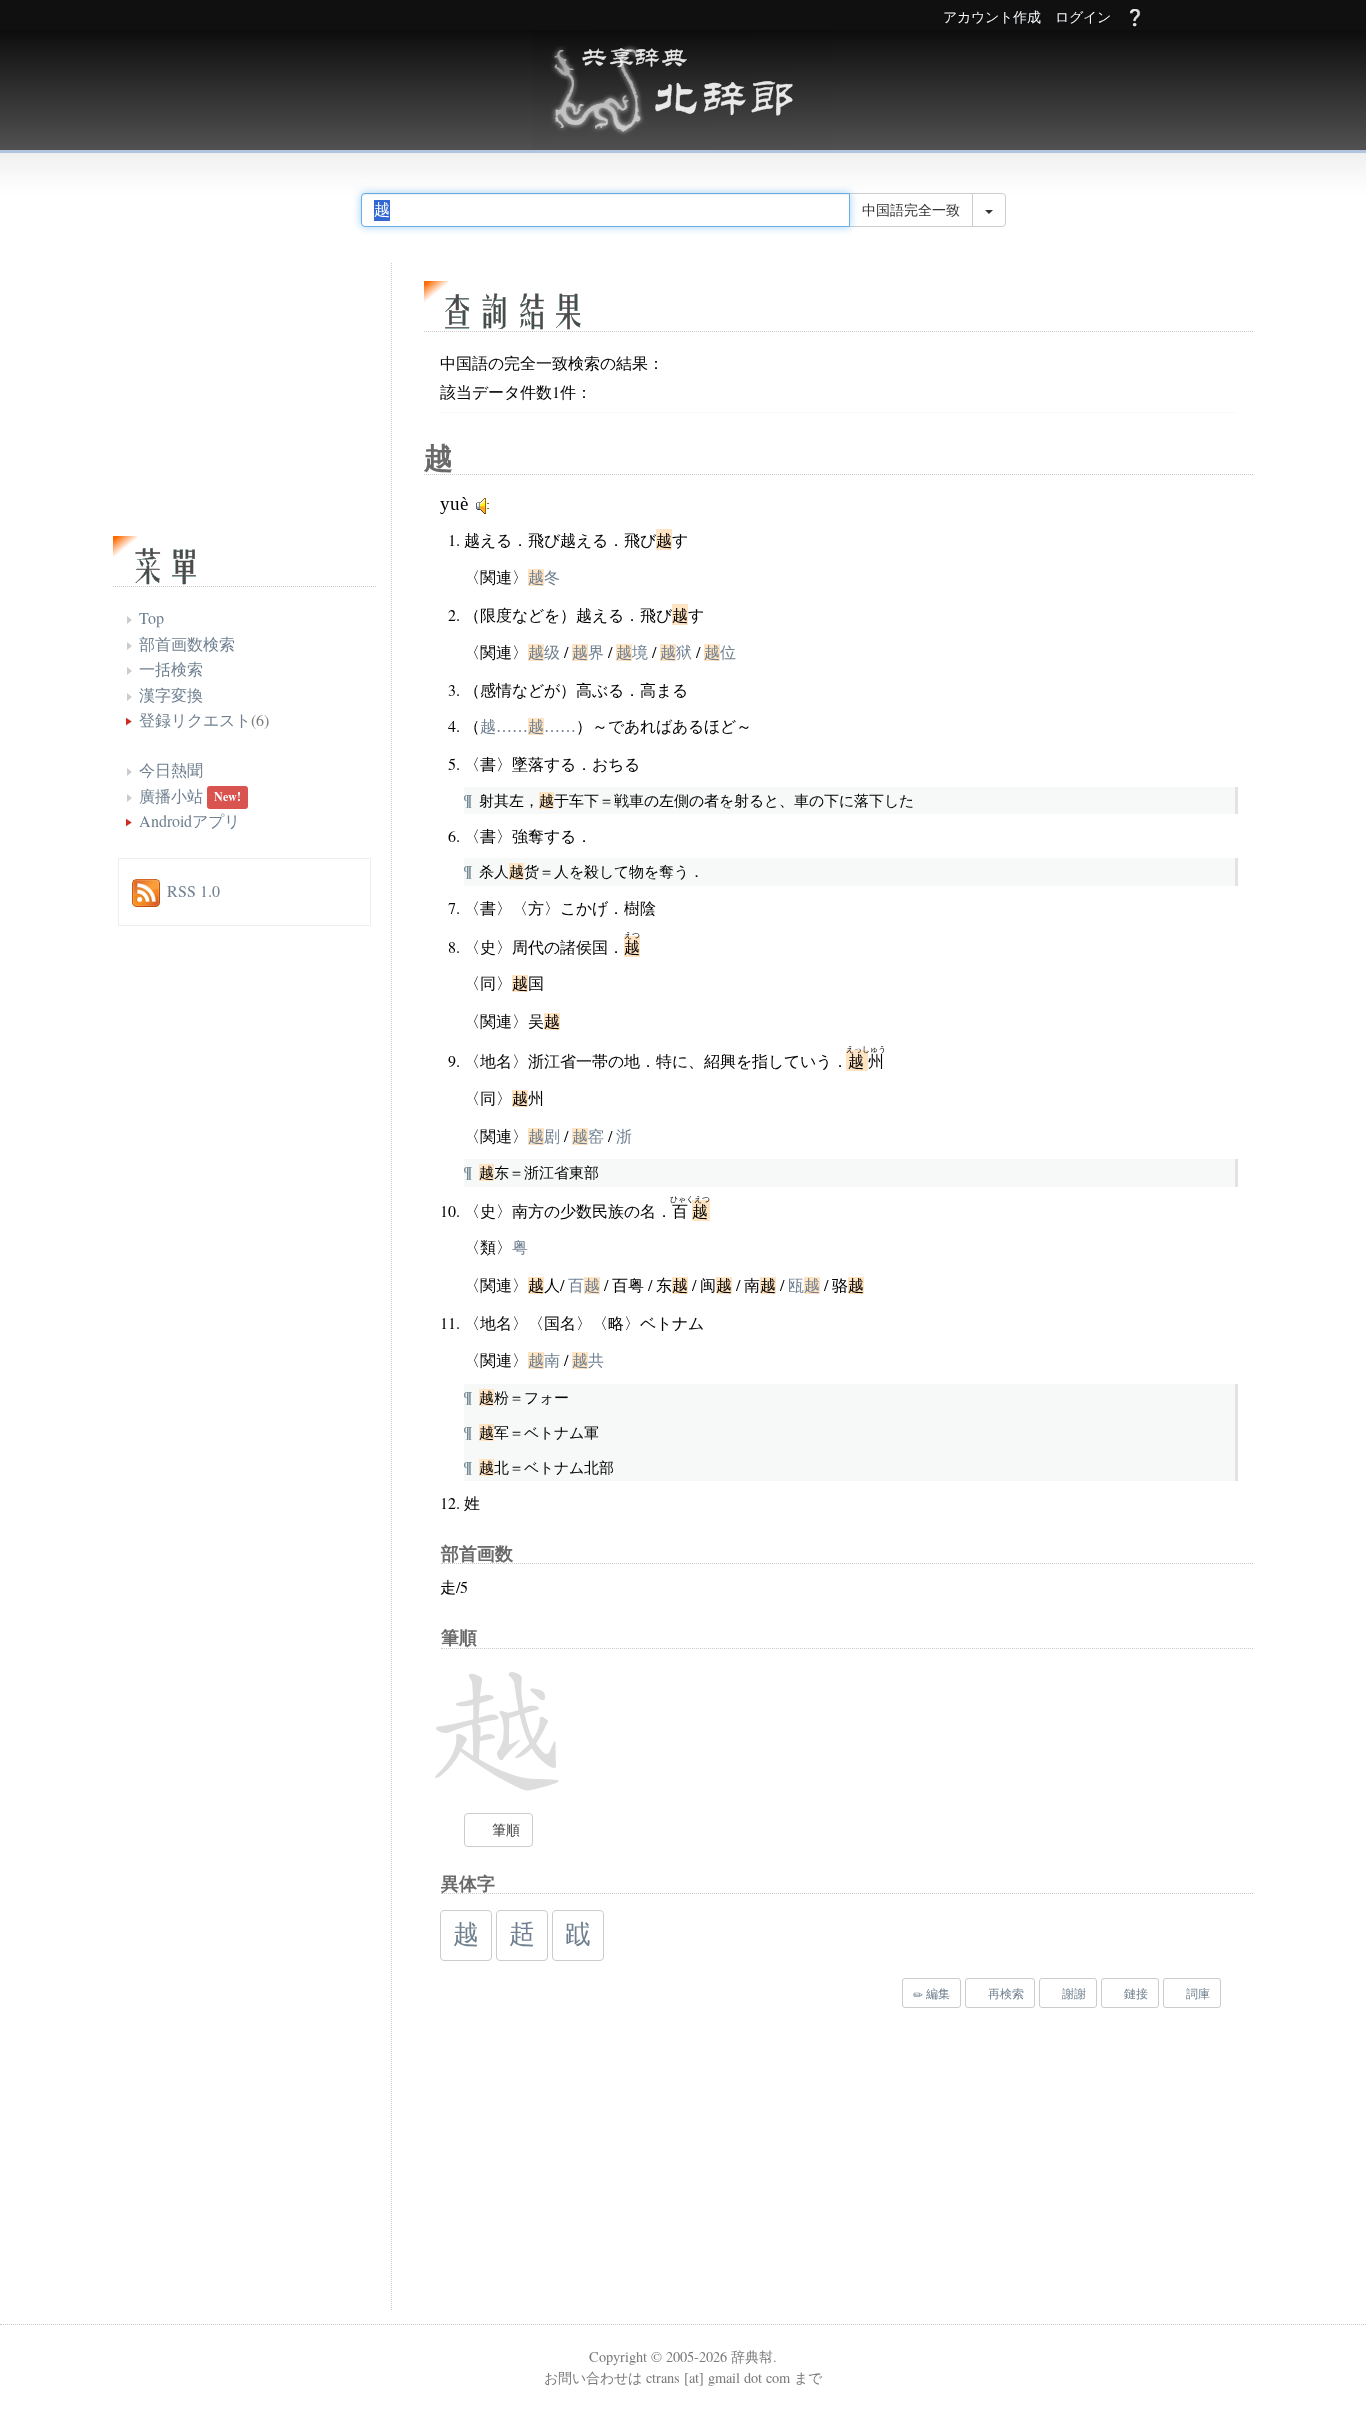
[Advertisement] (668, 2164)
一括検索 (171, 668)
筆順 (504, 1829)
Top (151, 617)
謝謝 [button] (1072, 1993)
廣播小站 (171, 795)
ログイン (1083, 17)
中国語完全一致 (911, 209)
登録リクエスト (195, 719)
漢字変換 (171, 694)
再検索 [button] (1004, 1993)
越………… (528, 726)
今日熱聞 (171, 769)
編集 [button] (936, 1993)
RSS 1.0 (193, 890)
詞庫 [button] (1196, 1993)
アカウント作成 (992, 17)
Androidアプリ (189, 820)
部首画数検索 (187, 643)
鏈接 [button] (1134, 1993)
